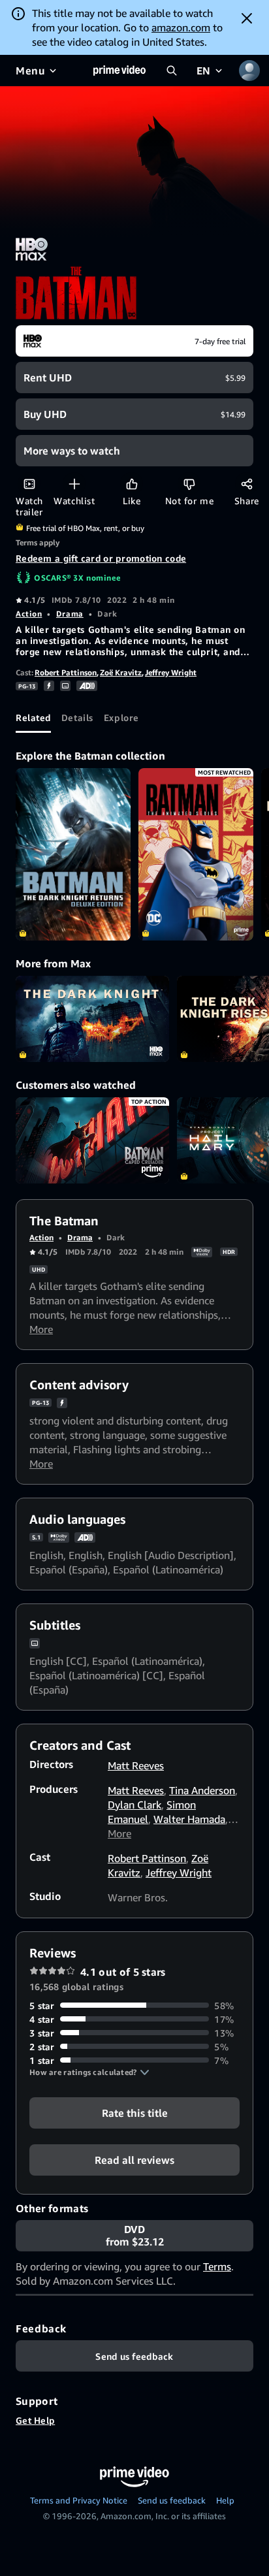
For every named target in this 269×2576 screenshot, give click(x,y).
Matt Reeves (136, 1765)
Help (225, 2500)
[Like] (132, 484)
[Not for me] (189, 484)
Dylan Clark (134, 1805)
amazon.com (181, 27)
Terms (217, 2266)
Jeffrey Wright (171, 672)
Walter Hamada (189, 1819)
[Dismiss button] (247, 18)
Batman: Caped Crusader (92, 1140)
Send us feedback (172, 2500)
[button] (89, 2072)
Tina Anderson (202, 1790)
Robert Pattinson (66, 672)
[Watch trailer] (29, 484)
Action (29, 614)
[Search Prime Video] (172, 71)
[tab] (33, 717)
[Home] (119, 71)
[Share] (246, 484)
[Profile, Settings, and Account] (249, 71)
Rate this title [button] (135, 2112)
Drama (70, 614)
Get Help (35, 2420)
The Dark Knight (92, 1019)
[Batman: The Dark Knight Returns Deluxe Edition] (73, 854)
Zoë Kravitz (121, 672)
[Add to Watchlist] (74, 484)
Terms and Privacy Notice (79, 2500)
